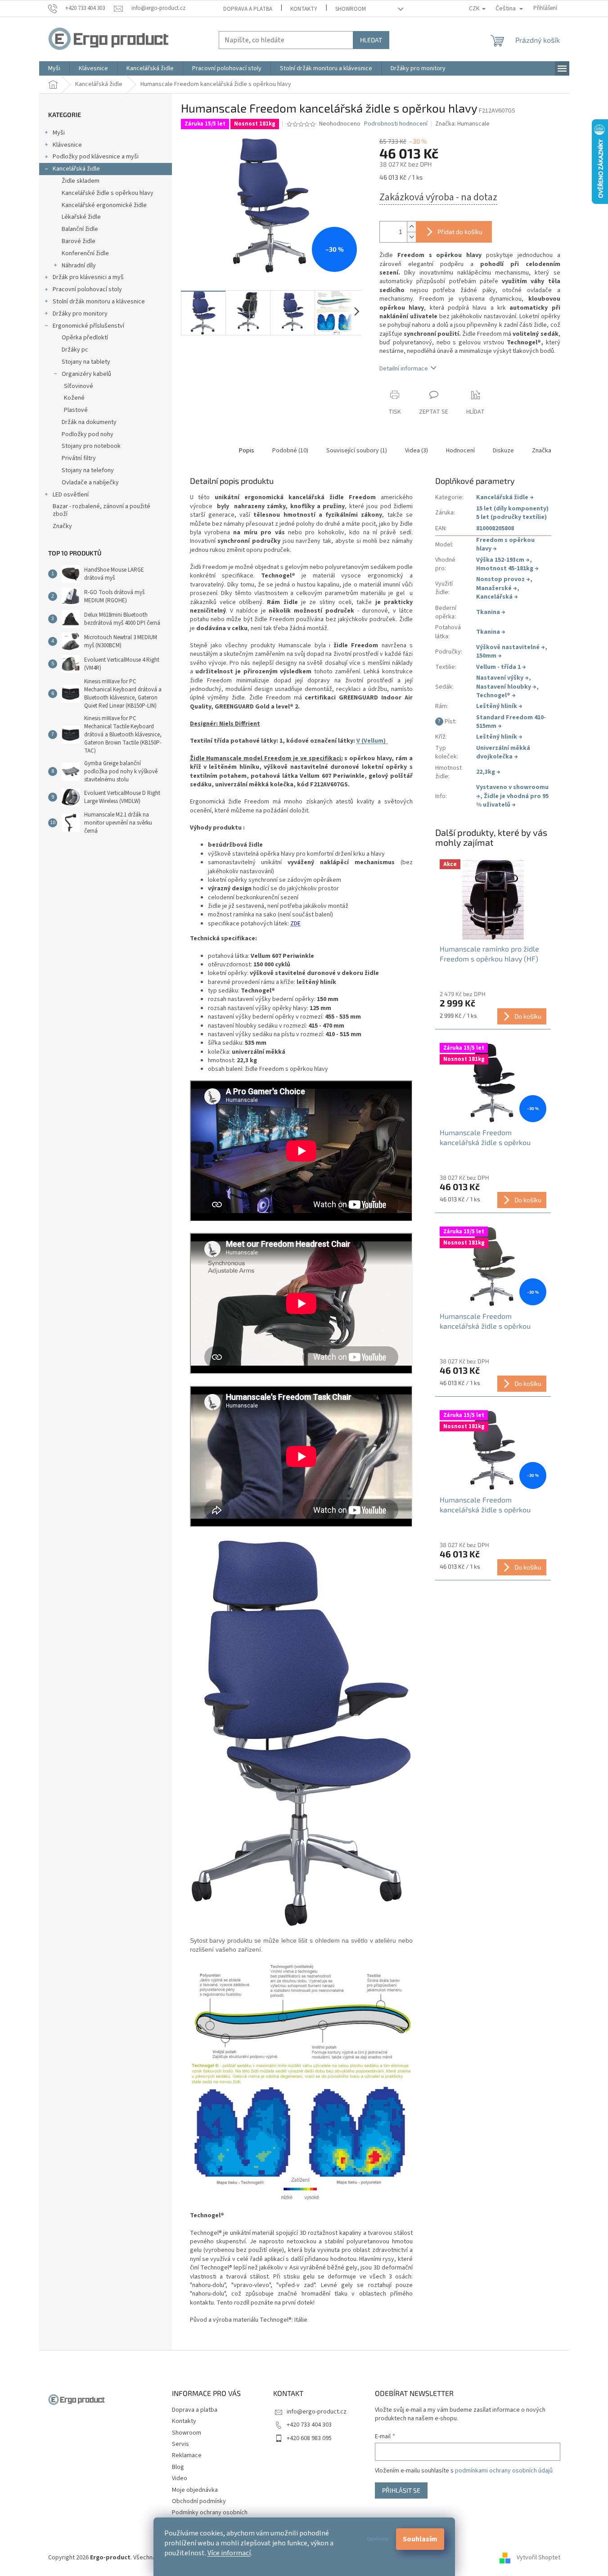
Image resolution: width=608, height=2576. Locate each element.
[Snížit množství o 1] (411, 237)
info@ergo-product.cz (317, 2412)
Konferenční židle (85, 253)
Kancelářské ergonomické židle (104, 205)
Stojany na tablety (86, 362)
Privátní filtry (79, 458)
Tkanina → (491, 612)
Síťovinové (79, 386)
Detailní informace (404, 369)
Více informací (229, 2553)
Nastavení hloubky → (506, 687)
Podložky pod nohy (88, 434)
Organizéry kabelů (86, 374)
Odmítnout (378, 2539)
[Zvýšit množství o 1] (411, 227)
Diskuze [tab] (503, 451)
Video (180, 2478)
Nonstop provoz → (503, 579)
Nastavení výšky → (502, 678)
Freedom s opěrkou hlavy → (505, 544)
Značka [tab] (542, 451)
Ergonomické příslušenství (88, 326)
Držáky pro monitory (80, 314)
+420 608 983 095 (309, 2438)
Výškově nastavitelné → (511, 647)
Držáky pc (75, 350)
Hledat (371, 40)
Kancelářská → (497, 597)
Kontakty (304, 9)
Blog (178, 2467)
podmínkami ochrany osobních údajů (504, 2471)
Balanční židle (80, 229)
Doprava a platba (248, 9)
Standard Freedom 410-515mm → (511, 722)
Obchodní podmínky (199, 2501)
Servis (180, 2444)
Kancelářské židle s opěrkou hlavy (108, 193)
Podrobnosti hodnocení (396, 124)
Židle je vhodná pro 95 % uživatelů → (512, 801)
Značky (62, 526)
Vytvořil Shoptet (538, 2558)
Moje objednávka (195, 2490)
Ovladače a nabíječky (90, 483)
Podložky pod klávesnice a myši (96, 157)
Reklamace (187, 2455)
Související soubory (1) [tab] (357, 451)
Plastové (76, 410)
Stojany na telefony (88, 470)
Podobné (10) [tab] (290, 451)
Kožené (74, 398)
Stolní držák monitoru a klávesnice (99, 302)
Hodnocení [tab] (460, 451)
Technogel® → (496, 695)
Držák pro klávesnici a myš (88, 277)
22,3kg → (488, 772)
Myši (59, 133)
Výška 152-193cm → (503, 560)
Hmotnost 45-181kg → (507, 568)
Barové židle (79, 241)
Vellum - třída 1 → (501, 667)
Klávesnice (67, 145)
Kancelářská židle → (505, 497)
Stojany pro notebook (91, 446)
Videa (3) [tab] (417, 451)
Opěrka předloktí (85, 338)
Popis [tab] (247, 451)
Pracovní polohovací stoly (87, 289)
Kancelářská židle (76, 169)
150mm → (489, 656)
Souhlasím (420, 2539)
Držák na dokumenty (89, 422)
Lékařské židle (81, 217)
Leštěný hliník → (499, 706)
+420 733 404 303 (309, 2425)
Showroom (351, 9)
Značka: (462, 124)
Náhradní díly (79, 266)
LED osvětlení (71, 495)
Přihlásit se (401, 2490)
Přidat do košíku (460, 232)
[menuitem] (54, 68)
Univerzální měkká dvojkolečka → (503, 752)
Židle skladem (81, 181)
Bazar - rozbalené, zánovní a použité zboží (101, 510)
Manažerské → (497, 588)
